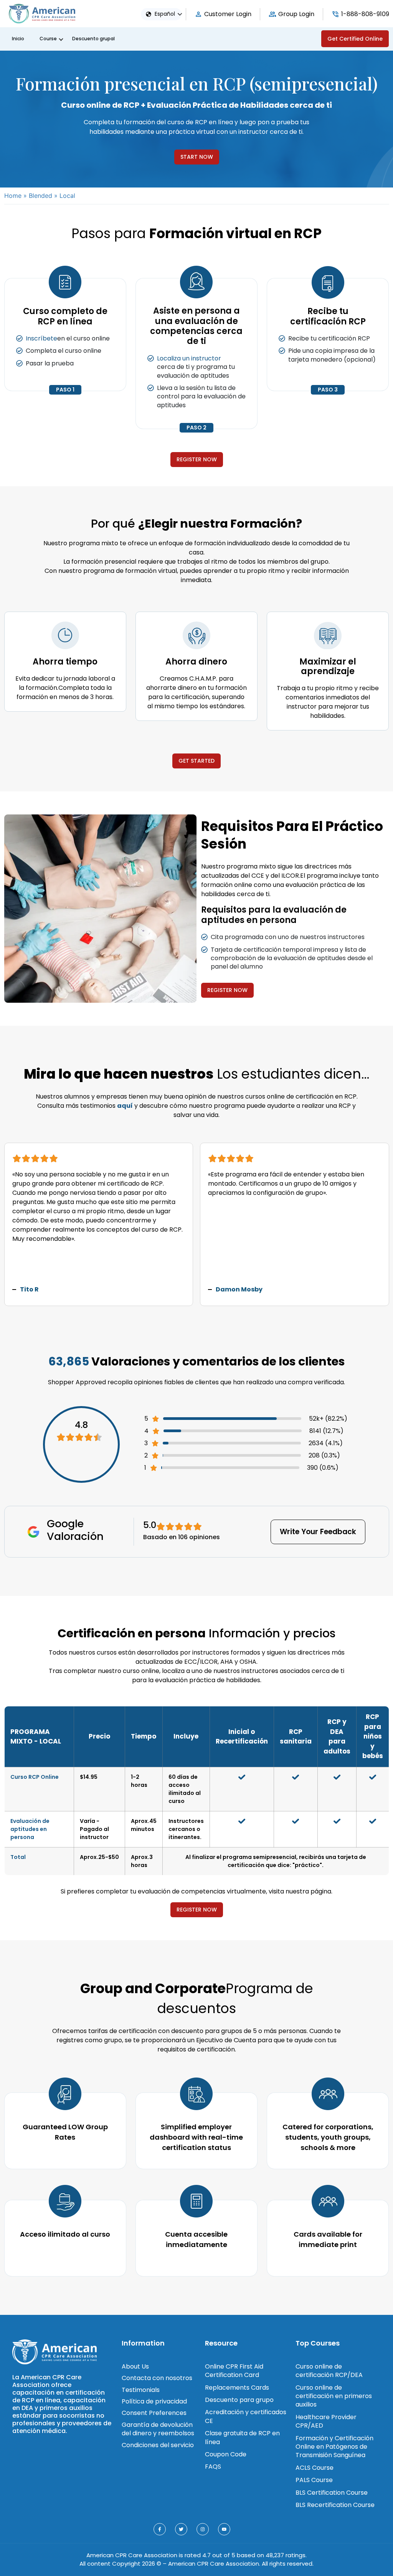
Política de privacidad (154, 2401)
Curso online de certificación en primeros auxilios (334, 2396)
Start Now (197, 157)
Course (48, 39)
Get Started (196, 761)
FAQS (213, 2467)
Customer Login (228, 14)
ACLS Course (315, 2468)
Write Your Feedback (318, 1532)
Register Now (197, 459)
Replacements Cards (237, 2388)
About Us (135, 2366)
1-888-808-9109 (365, 14)
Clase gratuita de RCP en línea (242, 2437)
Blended (40, 196)
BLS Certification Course (332, 2493)
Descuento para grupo (239, 2400)
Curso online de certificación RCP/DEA (329, 2371)
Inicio (18, 39)
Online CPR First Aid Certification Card (234, 2371)
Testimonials (141, 2390)
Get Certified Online (355, 39)
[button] (171, 14)
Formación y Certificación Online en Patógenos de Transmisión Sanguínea (334, 2447)
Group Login (296, 14)
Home (13, 196)
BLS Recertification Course (335, 2505)
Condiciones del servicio (158, 2445)
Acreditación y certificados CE (246, 2416)
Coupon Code (226, 2454)
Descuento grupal (93, 39)
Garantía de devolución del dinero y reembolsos (158, 2429)
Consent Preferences (154, 2413)
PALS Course (314, 2480)
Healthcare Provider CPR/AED (326, 2421)
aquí (125, 1106)
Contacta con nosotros (157, 2378)
